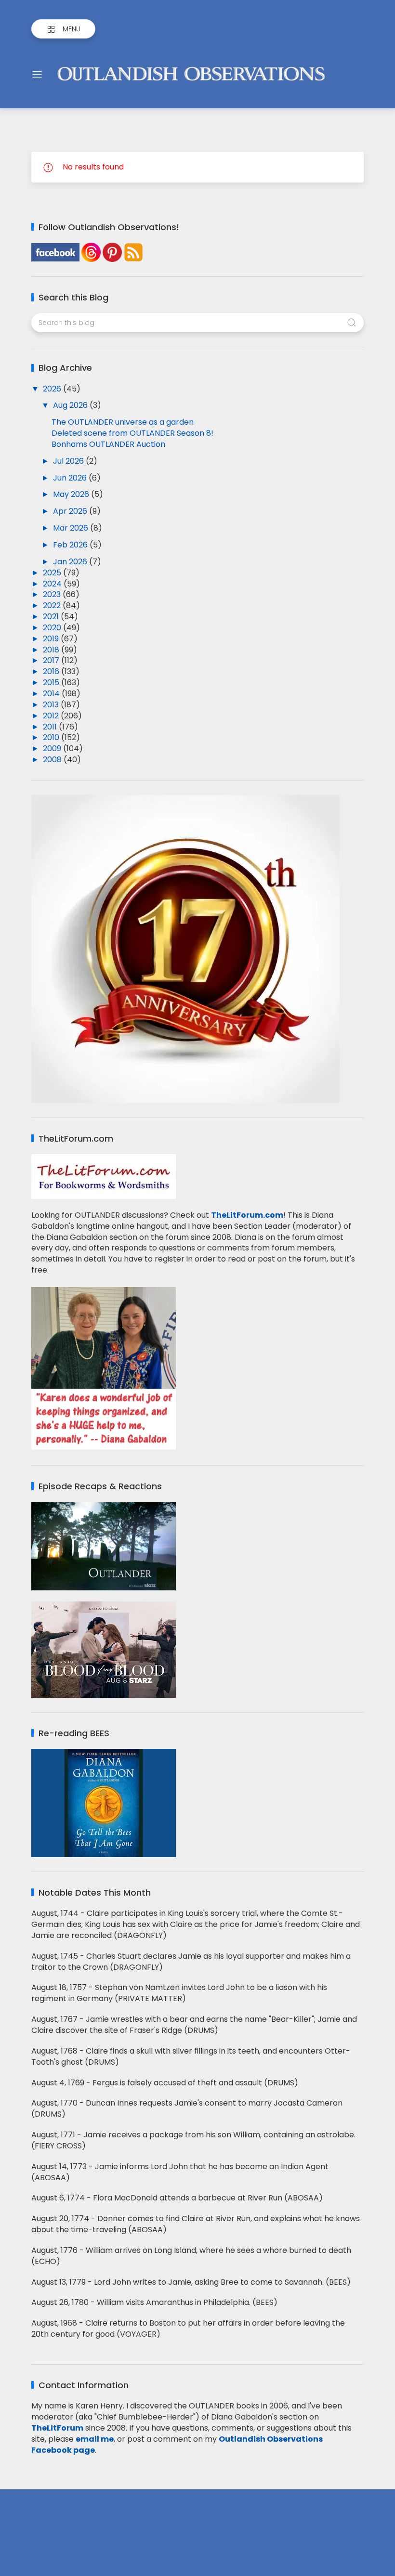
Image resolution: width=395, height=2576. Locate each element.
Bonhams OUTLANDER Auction (108, 444)
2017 (52, 660)
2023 (53, 594)
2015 (52, 683)
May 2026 (72, 494)
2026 (53, 389)
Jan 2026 (71, 562)
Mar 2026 (72, 528)
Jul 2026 (69, 461)
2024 (53, 584)
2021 (52, 617)
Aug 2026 (71, 405)
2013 (52, 705)
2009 (53, 748)
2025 (53, 573)
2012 (52, 716)
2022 (53, 605)
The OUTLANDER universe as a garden (123, 422)
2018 (52, 650)
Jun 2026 (71, 478)
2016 (52, 671)
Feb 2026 (71, 545)
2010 (52, 737)
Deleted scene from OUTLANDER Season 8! (132, 433)
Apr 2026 (71, 511)
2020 (53, 628)
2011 (51, 727)
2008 (53, 760)
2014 (52, 694)
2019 (52, 639)
